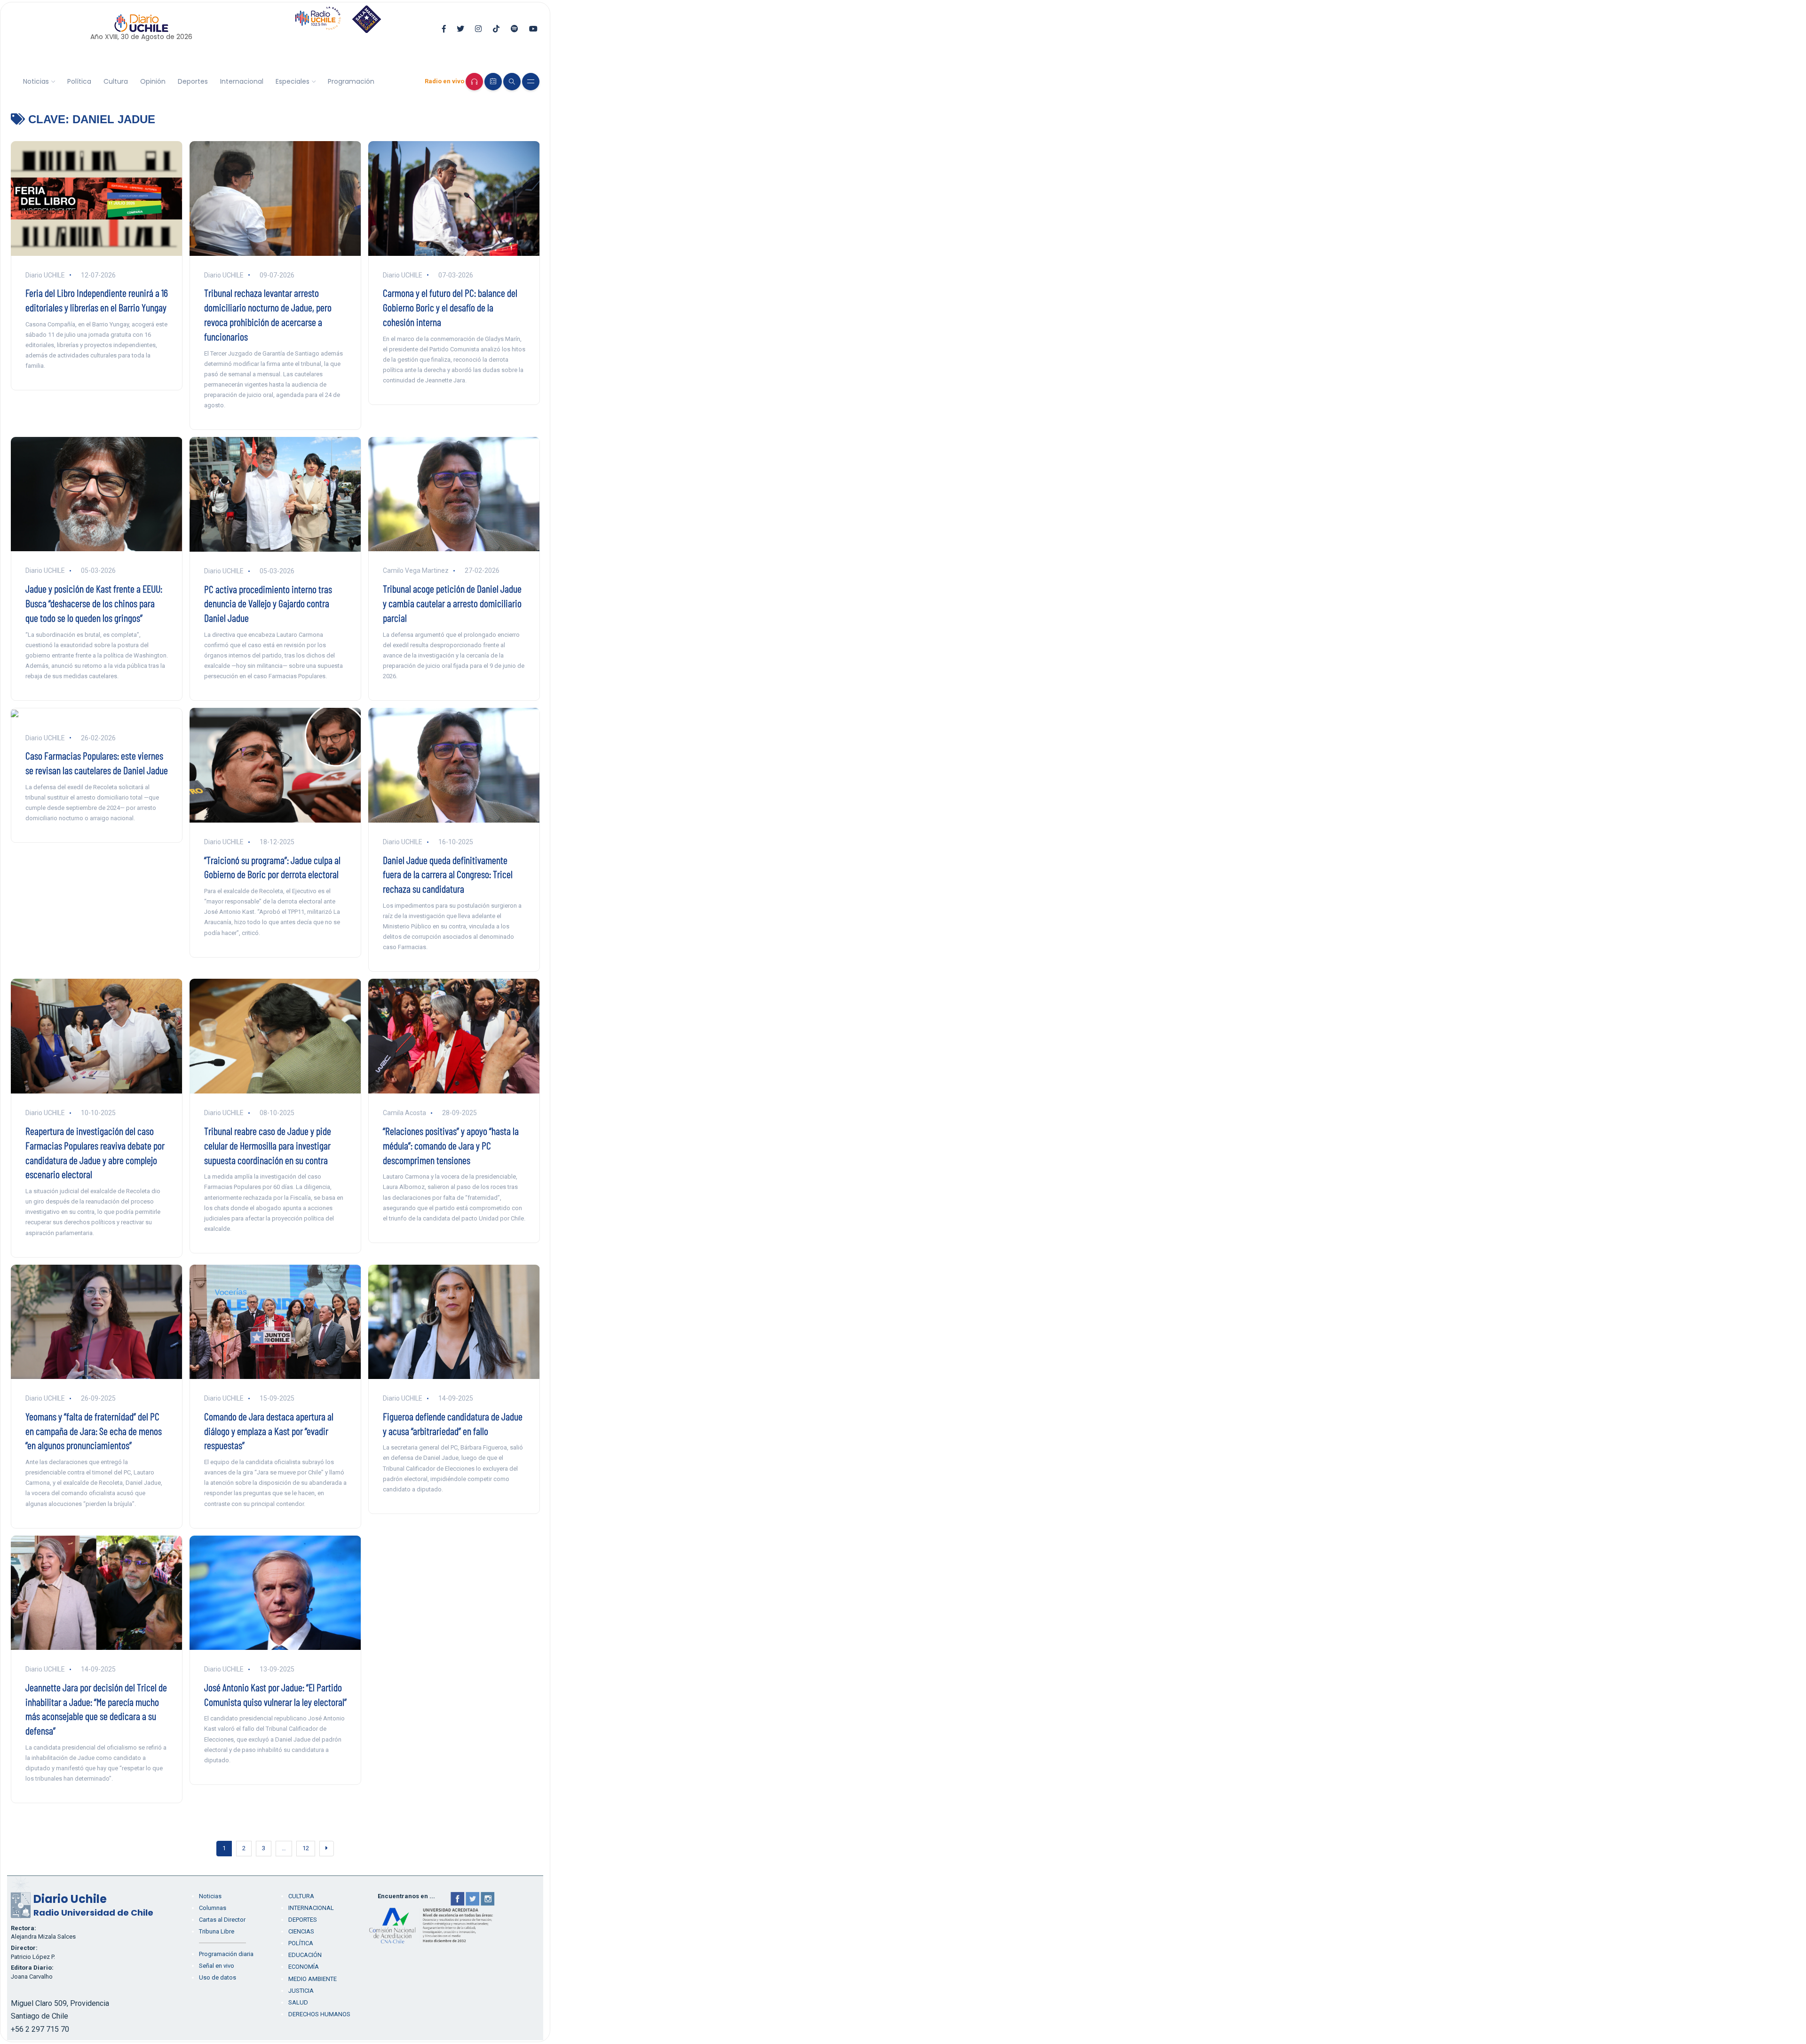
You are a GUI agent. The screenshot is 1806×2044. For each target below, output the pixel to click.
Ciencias (301, 1931)
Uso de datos (218, 1977)
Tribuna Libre (217, 1931)
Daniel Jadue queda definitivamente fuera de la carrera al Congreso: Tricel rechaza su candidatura (448, 874)
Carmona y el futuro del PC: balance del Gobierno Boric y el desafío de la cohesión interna (450, 307)
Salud (298, 2002)
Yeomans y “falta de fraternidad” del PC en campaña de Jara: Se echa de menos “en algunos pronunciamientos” (94, 1431)
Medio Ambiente (313, 1979)
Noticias (36, 81)
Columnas (213, 1908)
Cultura (116, 81)
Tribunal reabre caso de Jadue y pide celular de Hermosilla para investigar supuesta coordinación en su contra (268, 1145)
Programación (351, 81)
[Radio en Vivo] (474, 82)
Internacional (242, 81)
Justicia (301, 1991)
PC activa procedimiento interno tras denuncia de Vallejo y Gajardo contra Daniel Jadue (268, 603)
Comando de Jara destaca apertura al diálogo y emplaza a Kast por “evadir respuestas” (269, 1431)
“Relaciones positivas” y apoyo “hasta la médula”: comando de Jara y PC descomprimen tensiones (451, 1145)
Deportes (193, 81)
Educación (305, 1955)
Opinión (153, 81)
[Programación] (493, 82)
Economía (304, 1967)
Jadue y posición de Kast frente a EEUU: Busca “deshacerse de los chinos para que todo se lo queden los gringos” (94, 603)
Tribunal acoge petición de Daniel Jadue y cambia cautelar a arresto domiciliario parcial (452, 603)
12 (306, 1848)
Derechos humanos (319, 2014)
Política (79, 81)
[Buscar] (512, 82)
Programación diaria (226, 1954)
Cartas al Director (222, 1920)
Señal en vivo (217, 1966)
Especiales (293, 81)
